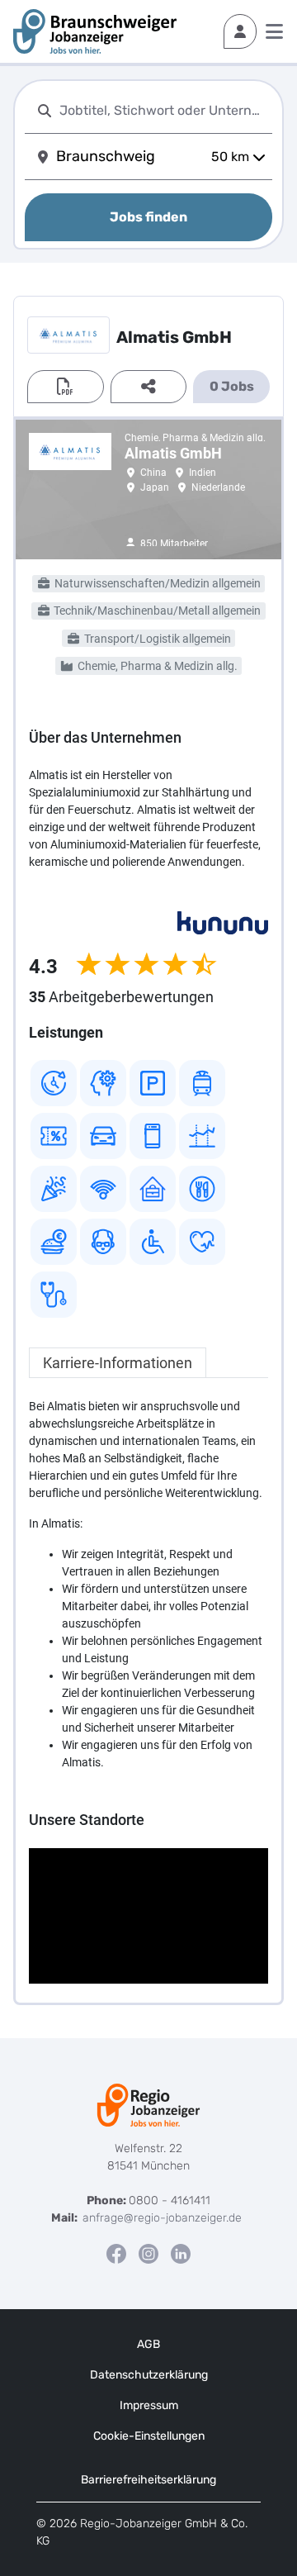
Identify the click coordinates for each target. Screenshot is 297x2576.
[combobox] (163, 110)
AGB (148, 2344)
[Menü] (274, 31)
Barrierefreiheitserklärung (148, 2480)
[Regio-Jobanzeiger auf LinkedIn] (181, 2253)
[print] (66, 387)
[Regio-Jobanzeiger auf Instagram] (148, 2253)
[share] (149, 387)
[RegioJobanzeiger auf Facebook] (116, 2253)
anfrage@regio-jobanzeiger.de (162, 2218)
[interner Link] (95, 31)
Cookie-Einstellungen (149, 2436)
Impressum (149, 2405)
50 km (230, 157)
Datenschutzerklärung (149, 2375)
